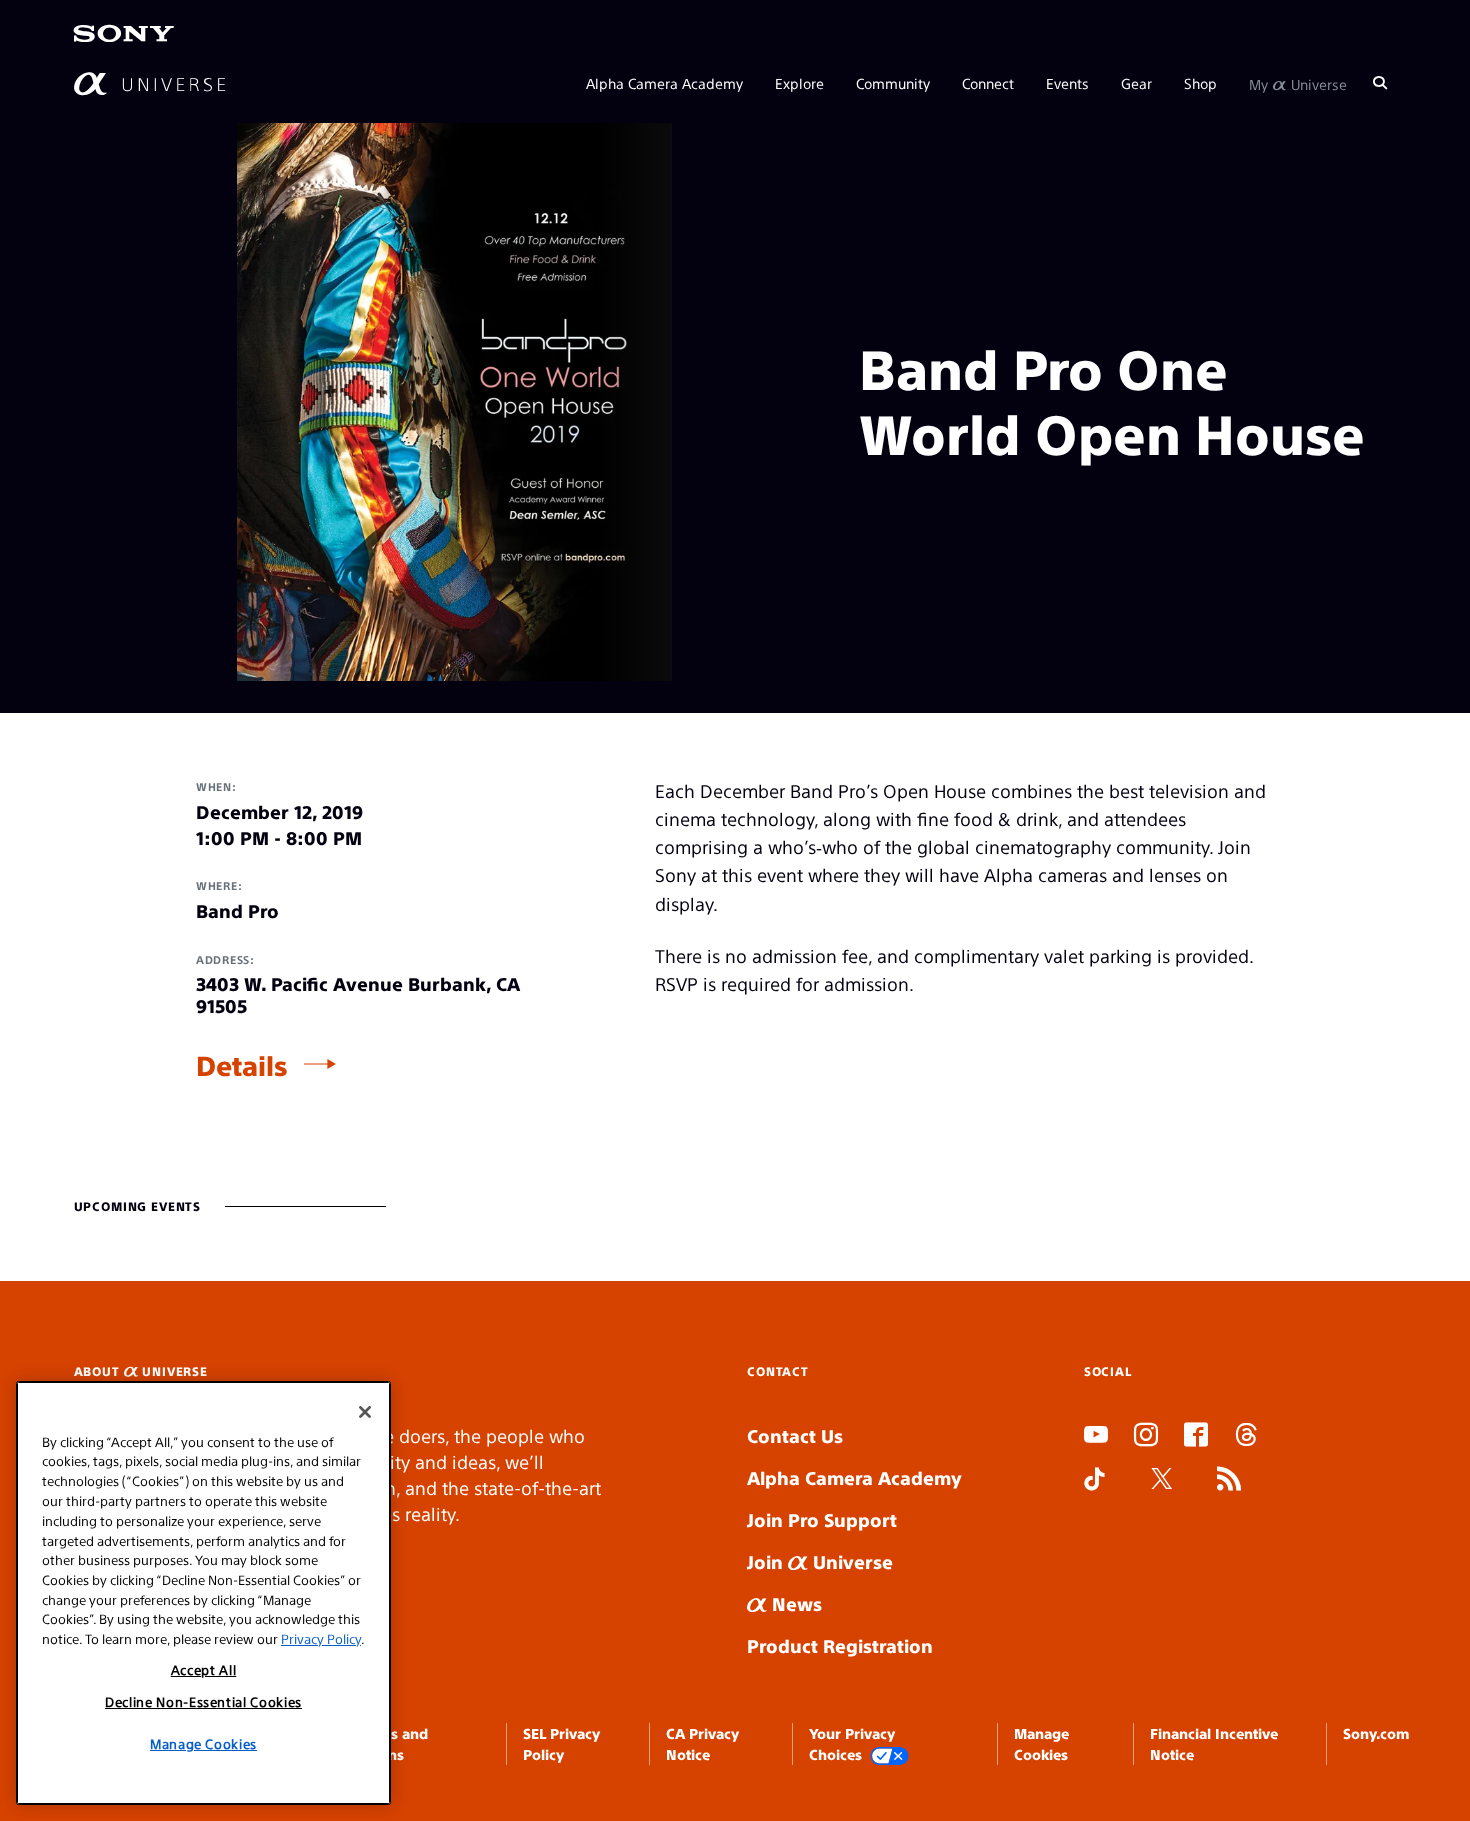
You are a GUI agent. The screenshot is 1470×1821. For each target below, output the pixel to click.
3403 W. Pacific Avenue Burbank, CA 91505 (358, 994)
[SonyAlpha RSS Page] (1229, 1481)
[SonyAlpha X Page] (1162, 1481)
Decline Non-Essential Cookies (203, 1701)
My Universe (1298, 82)
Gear (1136, 82)
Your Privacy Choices (852, 1743)
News (794, 1603)
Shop (1200, 82)
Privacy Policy (321, 1637)
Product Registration (840, 1645)
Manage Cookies (203, 1742)
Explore (799, 82)
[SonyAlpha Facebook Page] (1196, 1437)
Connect (988, 82)
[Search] (1380, 82)
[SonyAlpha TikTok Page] (1094, 1481)
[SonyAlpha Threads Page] (1246, 1437)
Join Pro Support (822, 1519)
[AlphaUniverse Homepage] (149, 82)
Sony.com (1376, 1733)
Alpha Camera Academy (664, 82)
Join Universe (820, 1561)
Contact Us (795, 1435)
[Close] (365, 1412)
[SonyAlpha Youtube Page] (1096, 1437)
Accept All (204, 1669)
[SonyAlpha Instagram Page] (1146, 1437)
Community (893, 82)
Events (1067, 82)
